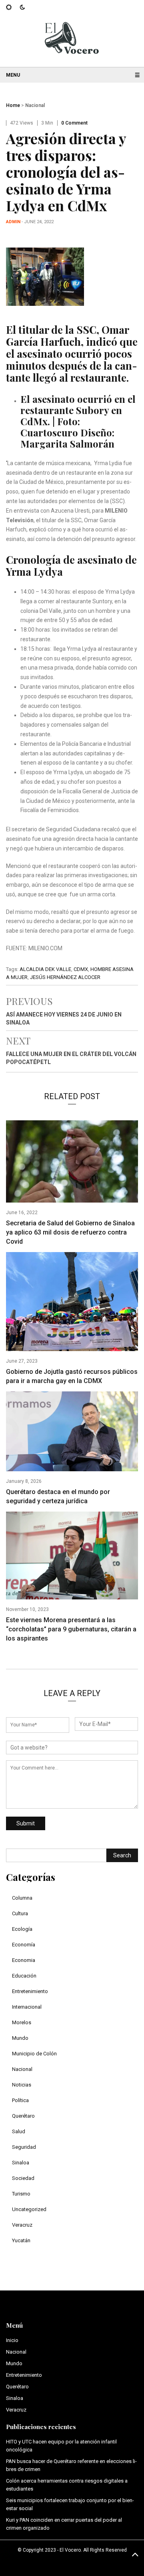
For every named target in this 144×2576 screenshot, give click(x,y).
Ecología (22, 1929)
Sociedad (23, 2178)
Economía (24, 1945)
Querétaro (23, 2116)
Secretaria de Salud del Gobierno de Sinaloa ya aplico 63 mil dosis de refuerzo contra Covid (70, 1232)
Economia (24, 1960)
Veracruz (22, 2225)
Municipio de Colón (34, 2054)
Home (13, 105)
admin (13, 222)
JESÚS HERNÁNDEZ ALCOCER (65, 977)
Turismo (21, 2194)
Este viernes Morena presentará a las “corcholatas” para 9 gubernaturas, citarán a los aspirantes (71, 1629)
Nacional (35, 105)
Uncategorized (29, 2209)
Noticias (22, 2085)
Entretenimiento (30, 1991)
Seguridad (24, 2147)
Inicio (12, 2340)
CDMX (81, 969)
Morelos (22, 2022)
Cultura (20, 1913)
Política (20, 2100)
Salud (19, 2131)
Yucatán (21, 2240)
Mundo (20, 2038)
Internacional (27, 2007)
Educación (24, 1976)
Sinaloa (21, 2163)
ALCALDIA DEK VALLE (45, 969)
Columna (22, 1898)
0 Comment (74, 123)
